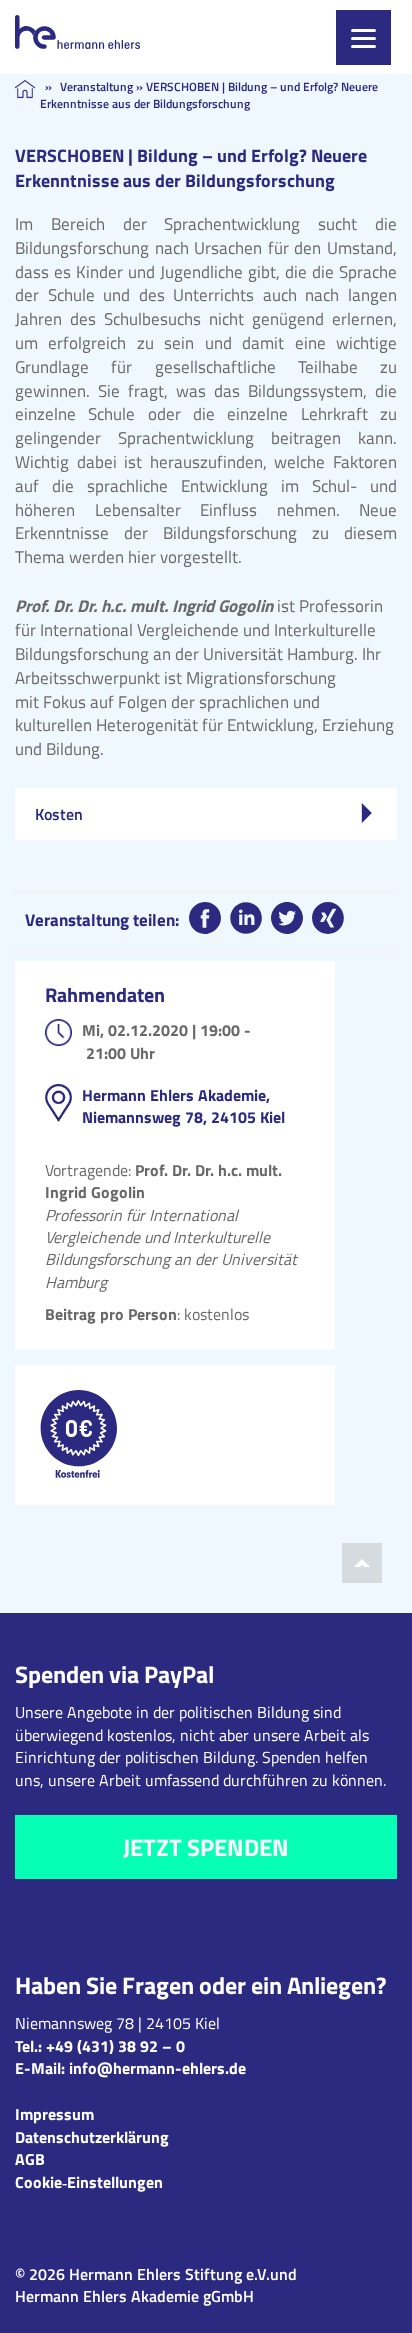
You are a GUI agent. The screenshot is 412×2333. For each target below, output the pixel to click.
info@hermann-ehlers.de (157, 2068)
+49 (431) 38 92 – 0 (115, 2046)
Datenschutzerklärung (92, 2137)
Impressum (54, 2114)
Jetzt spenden (206, 1847)
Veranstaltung (96, 86)
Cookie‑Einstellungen (89, 2182)
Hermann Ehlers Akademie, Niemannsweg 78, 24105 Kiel (183, 1106)
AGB (30, 2159)
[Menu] (363, 37)
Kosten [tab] (59, 814)
